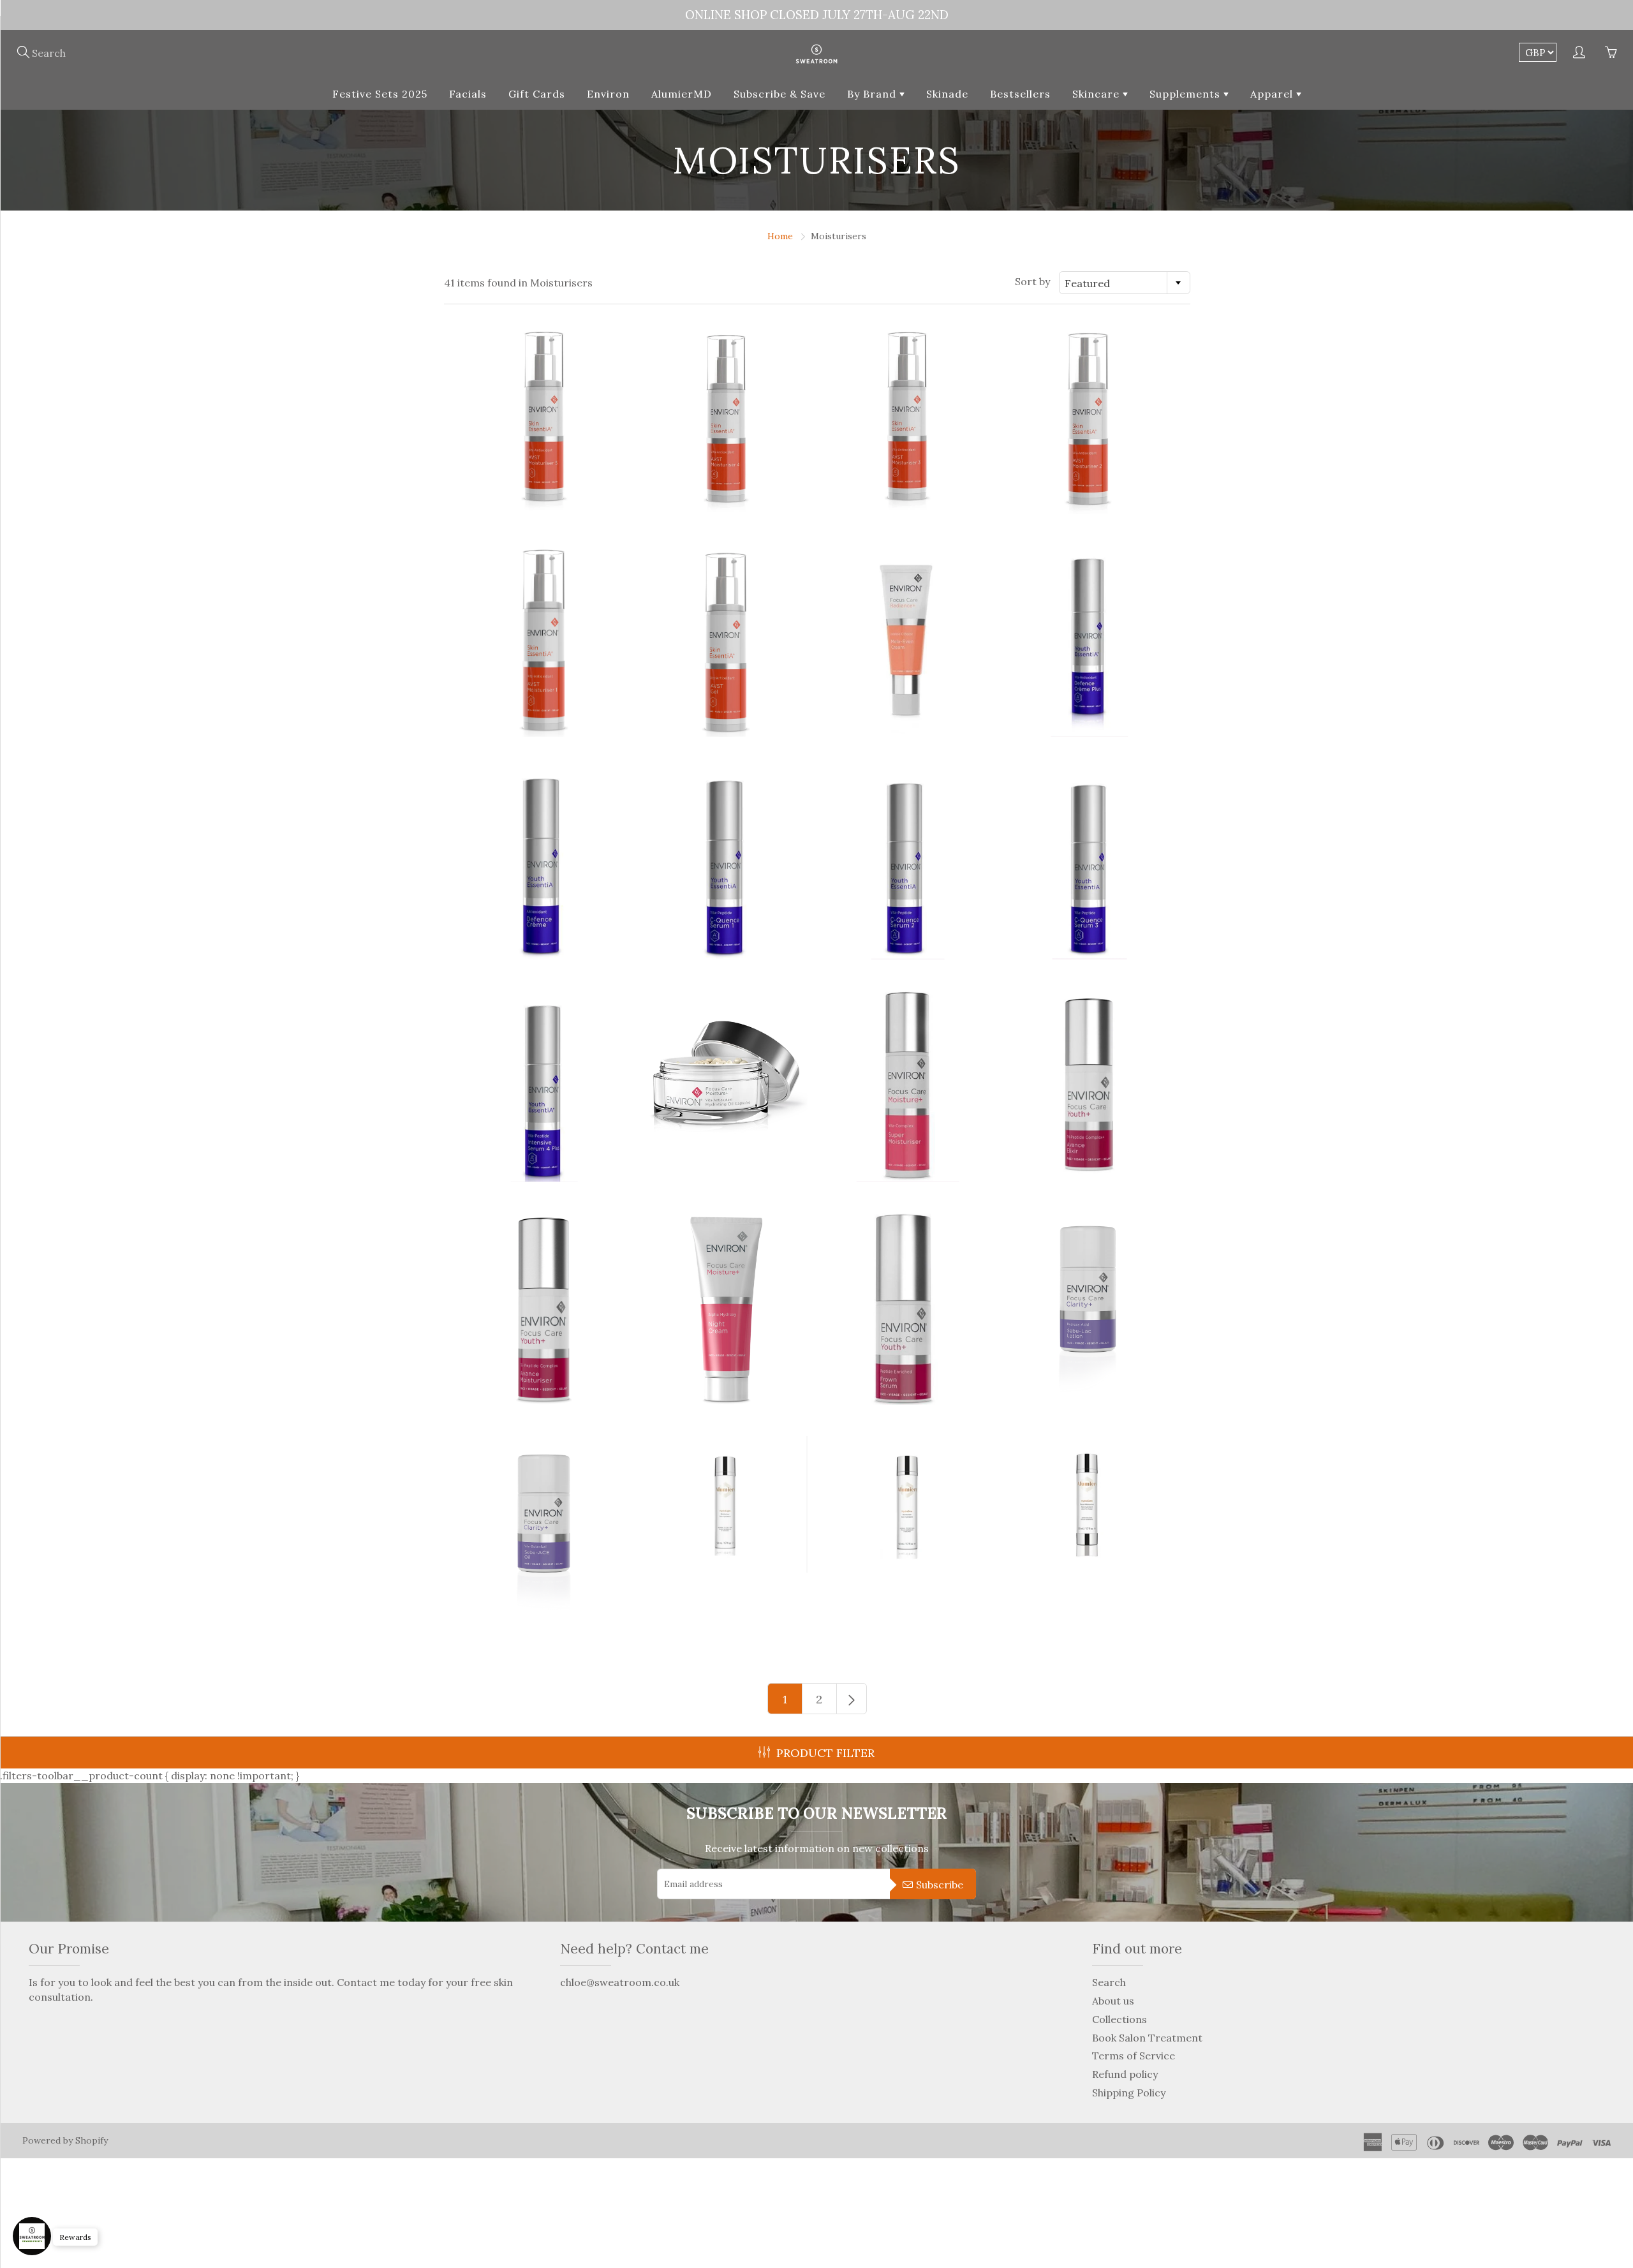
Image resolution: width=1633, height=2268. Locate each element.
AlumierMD (682, 94)
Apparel (1273, 94)
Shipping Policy (1129, 2093)
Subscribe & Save (780, 94)
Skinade (947, 94)
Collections (1119, 2019)
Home (780, 236)
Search (1109, 1982)
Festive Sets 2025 (380, 94)
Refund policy (1125, 2074)
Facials (468, 94)
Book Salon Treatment (1147, 2038)
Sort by (1032, 281)
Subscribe (940, 1885)
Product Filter (825, 1753)
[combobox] (1125, 283)
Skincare (1097, 94)
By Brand (873, 94)
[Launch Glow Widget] (32, 2236)
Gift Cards (537, 94)
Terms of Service (1134, 2056)
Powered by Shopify (65, 2140)
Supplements (1186, 94)
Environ (608, 94)
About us (1113, 2001)
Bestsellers (1020, 94)
